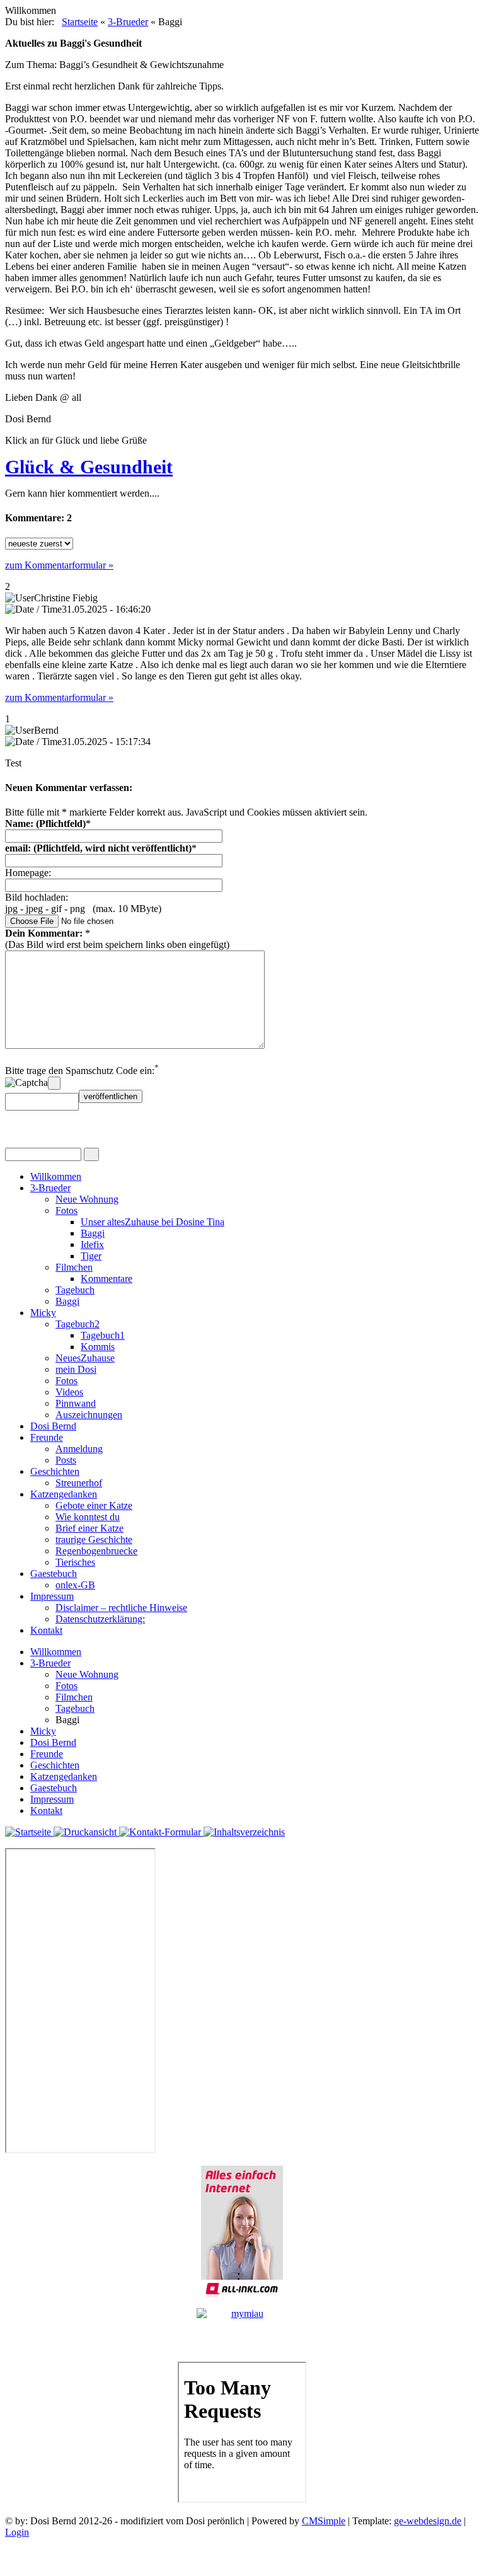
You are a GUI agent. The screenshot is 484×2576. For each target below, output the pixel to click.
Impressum (52, 1596)
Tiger (91, 1256)
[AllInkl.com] (242, 2232)
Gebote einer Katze (94, 1505)
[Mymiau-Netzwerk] (242, 2330)
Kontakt (46, 1630)
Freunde (47, 1437)
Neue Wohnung (87, 1199)
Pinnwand (76, 1403)
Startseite (80, 22)
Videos (69, 1392)
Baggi (93, 1233)
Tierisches (75, 1562)
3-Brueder (128, 22)
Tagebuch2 (78, 1324)
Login (17, 2532)
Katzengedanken (64, 1494)
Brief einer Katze (89, 1528)
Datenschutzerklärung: (100, 1619)
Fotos (66, 1210)
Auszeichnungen (89, 1415)
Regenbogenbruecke (96, 1551)
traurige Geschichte (94, 1539)
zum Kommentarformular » (59, 565)
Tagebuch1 (103, 1335)
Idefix (92, 1245)
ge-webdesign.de (428, 2521)
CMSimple (324, 2521)
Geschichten (55, 1471)
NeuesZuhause (85, 1358)
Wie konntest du (88, 1517)
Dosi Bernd (53, 1426)
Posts (66, 1460)
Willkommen (56, 1176)
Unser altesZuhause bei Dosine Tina (153, 1222)
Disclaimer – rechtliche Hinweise (121, 1608)
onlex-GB (75, 1585)
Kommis (98, 1347)
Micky (43, 1313)
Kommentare (107, 1279)
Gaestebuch (54, 1574)
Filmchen (74, 1267)
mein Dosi (76, 1369)
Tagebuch (75, 1290)
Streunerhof (79, 1483)
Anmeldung (79, 1449)
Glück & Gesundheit (89, 467)
